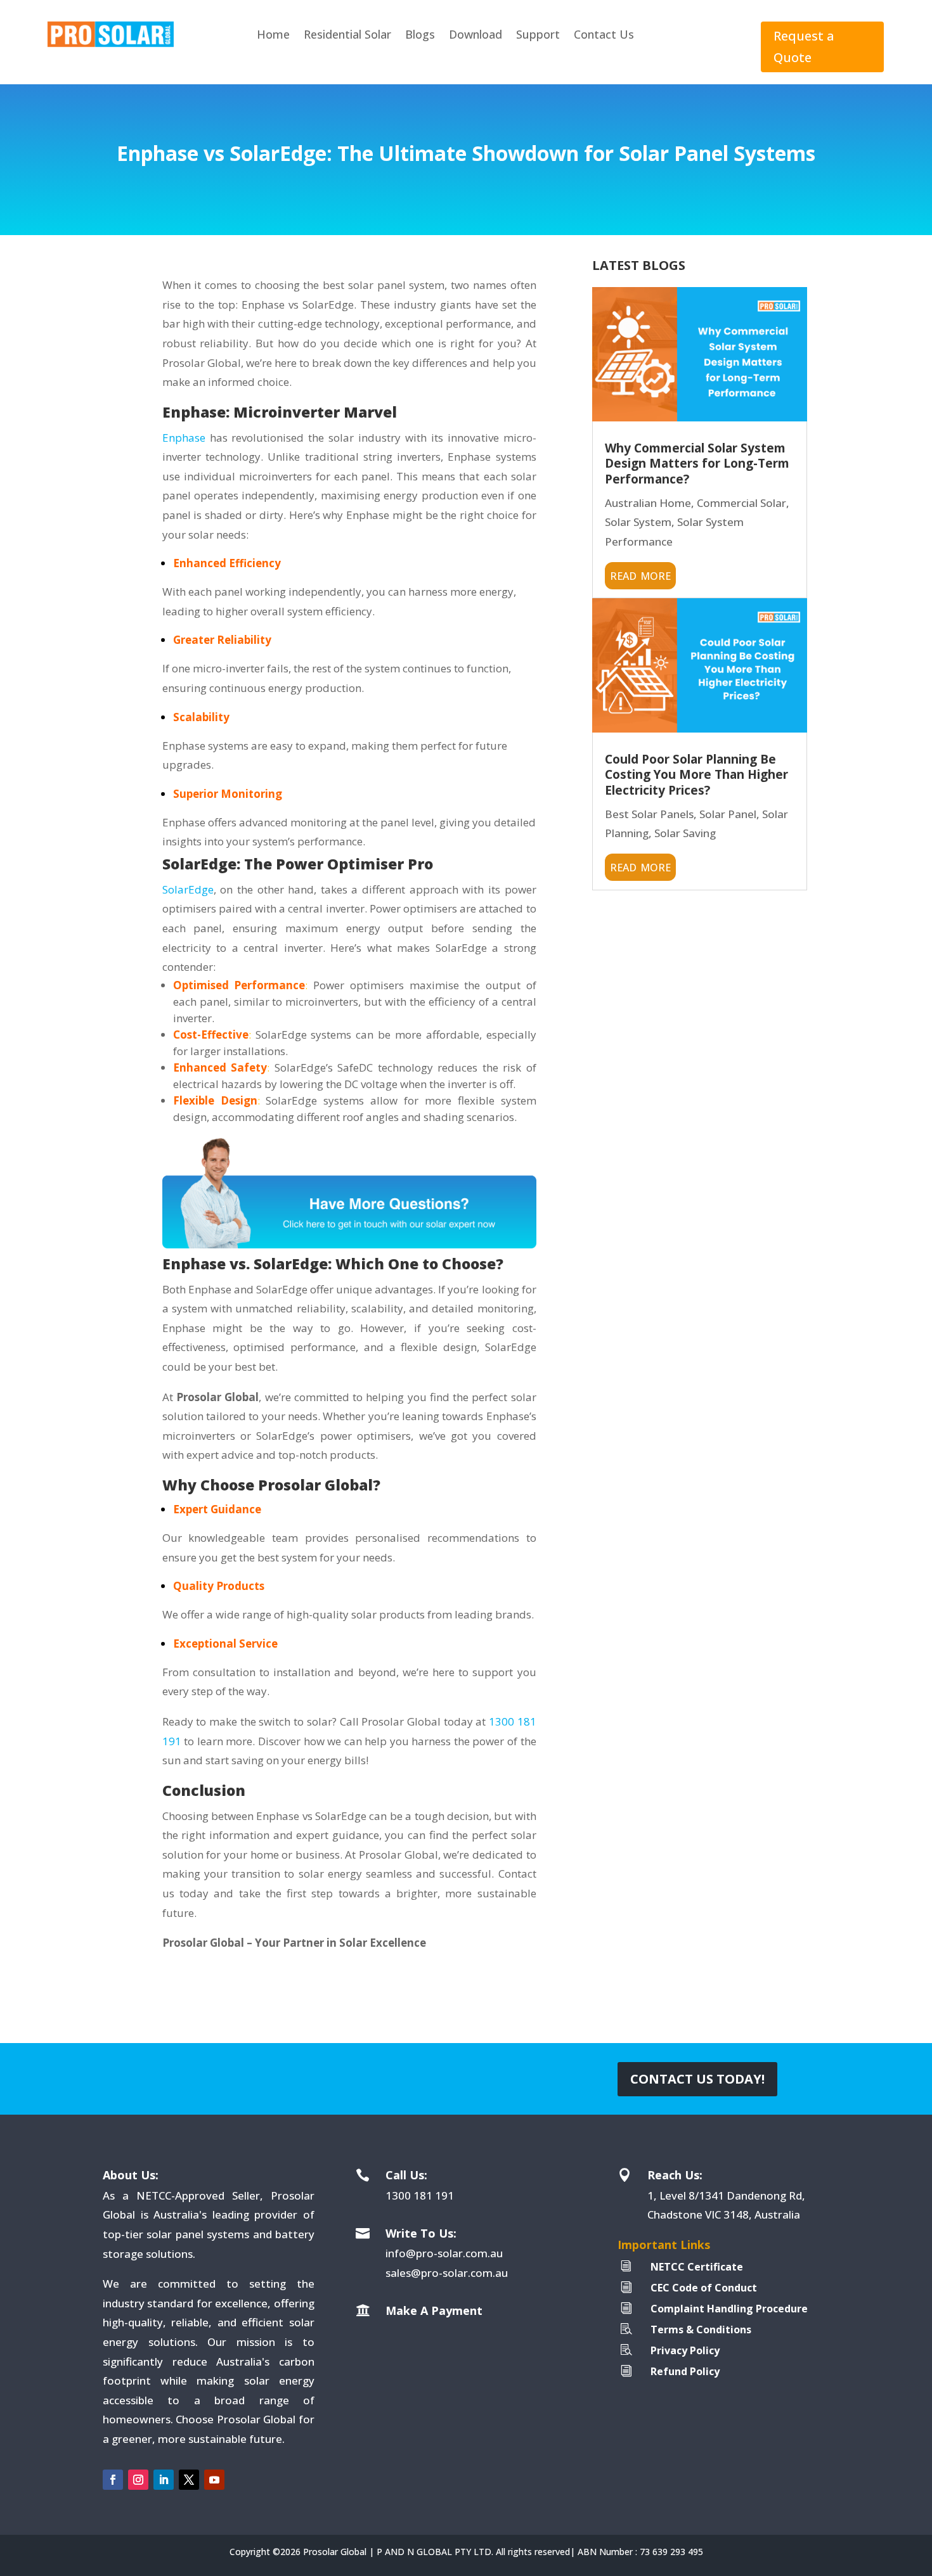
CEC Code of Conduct (704, 2288)
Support (538, 34)
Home (273, 34)
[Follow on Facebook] (113, 2480)
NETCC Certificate (697, 2267)
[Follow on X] (189, 2480)
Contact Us (604, 34)
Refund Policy (685, 2371)
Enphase (184, 438)
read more (640, 574)
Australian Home (648, 503)
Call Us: (406, 2175)
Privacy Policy (685, 2350)
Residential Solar (347, 34)
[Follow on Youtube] (214, 2480)
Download (476, 34)
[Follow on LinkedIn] (164, 2480)
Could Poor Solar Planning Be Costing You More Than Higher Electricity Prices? (696, 775)
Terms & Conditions (701, 2329)
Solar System (638, 522)
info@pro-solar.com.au (444, 2253)
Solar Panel (728, 814)
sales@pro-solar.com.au (447, 2273)
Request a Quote (804, 47)
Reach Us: (675, 2175)
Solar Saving (685, 833)
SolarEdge (188, 889)
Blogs (420, 34)
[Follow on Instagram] (138, 2480)
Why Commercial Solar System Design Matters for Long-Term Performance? (697, 464)
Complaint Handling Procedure (729, 2309)
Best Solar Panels (649, 814)
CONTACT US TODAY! (697, 2079)
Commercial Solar (741, 503)
